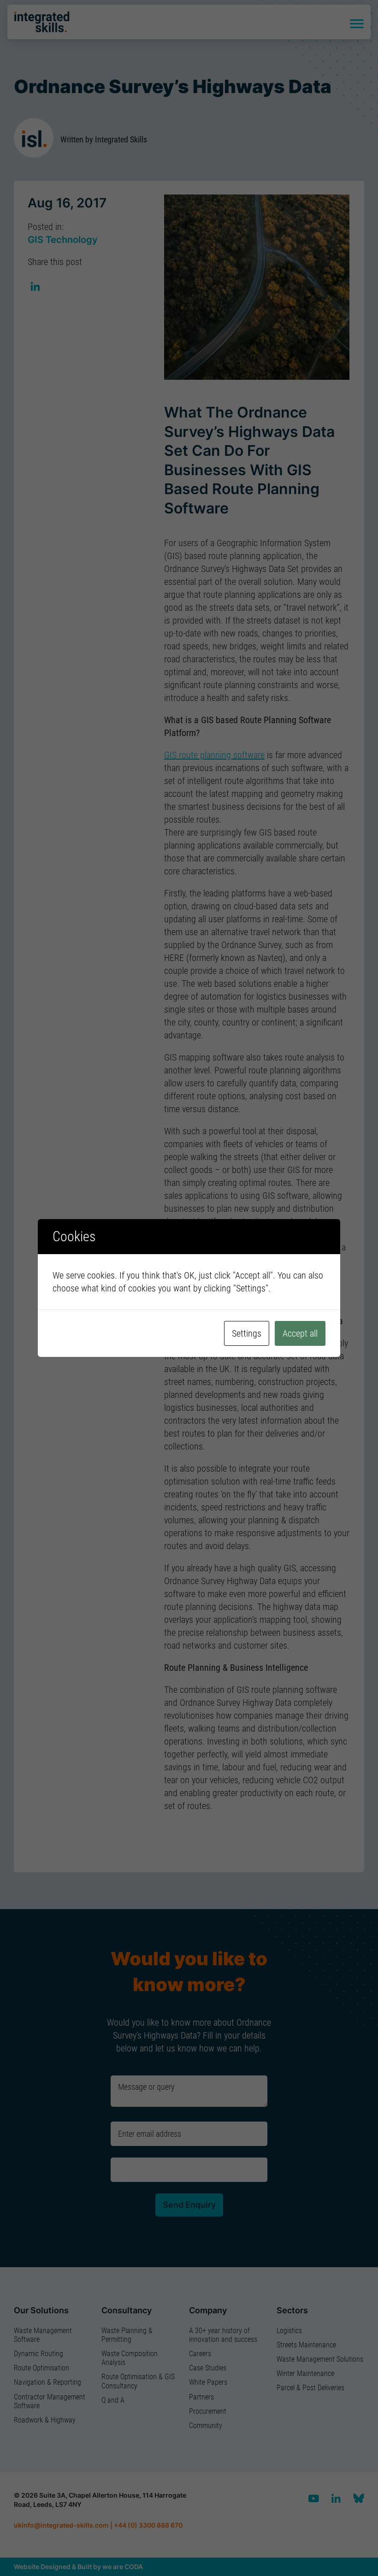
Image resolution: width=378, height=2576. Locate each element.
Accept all (300, 1333)
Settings (247, 1333)
